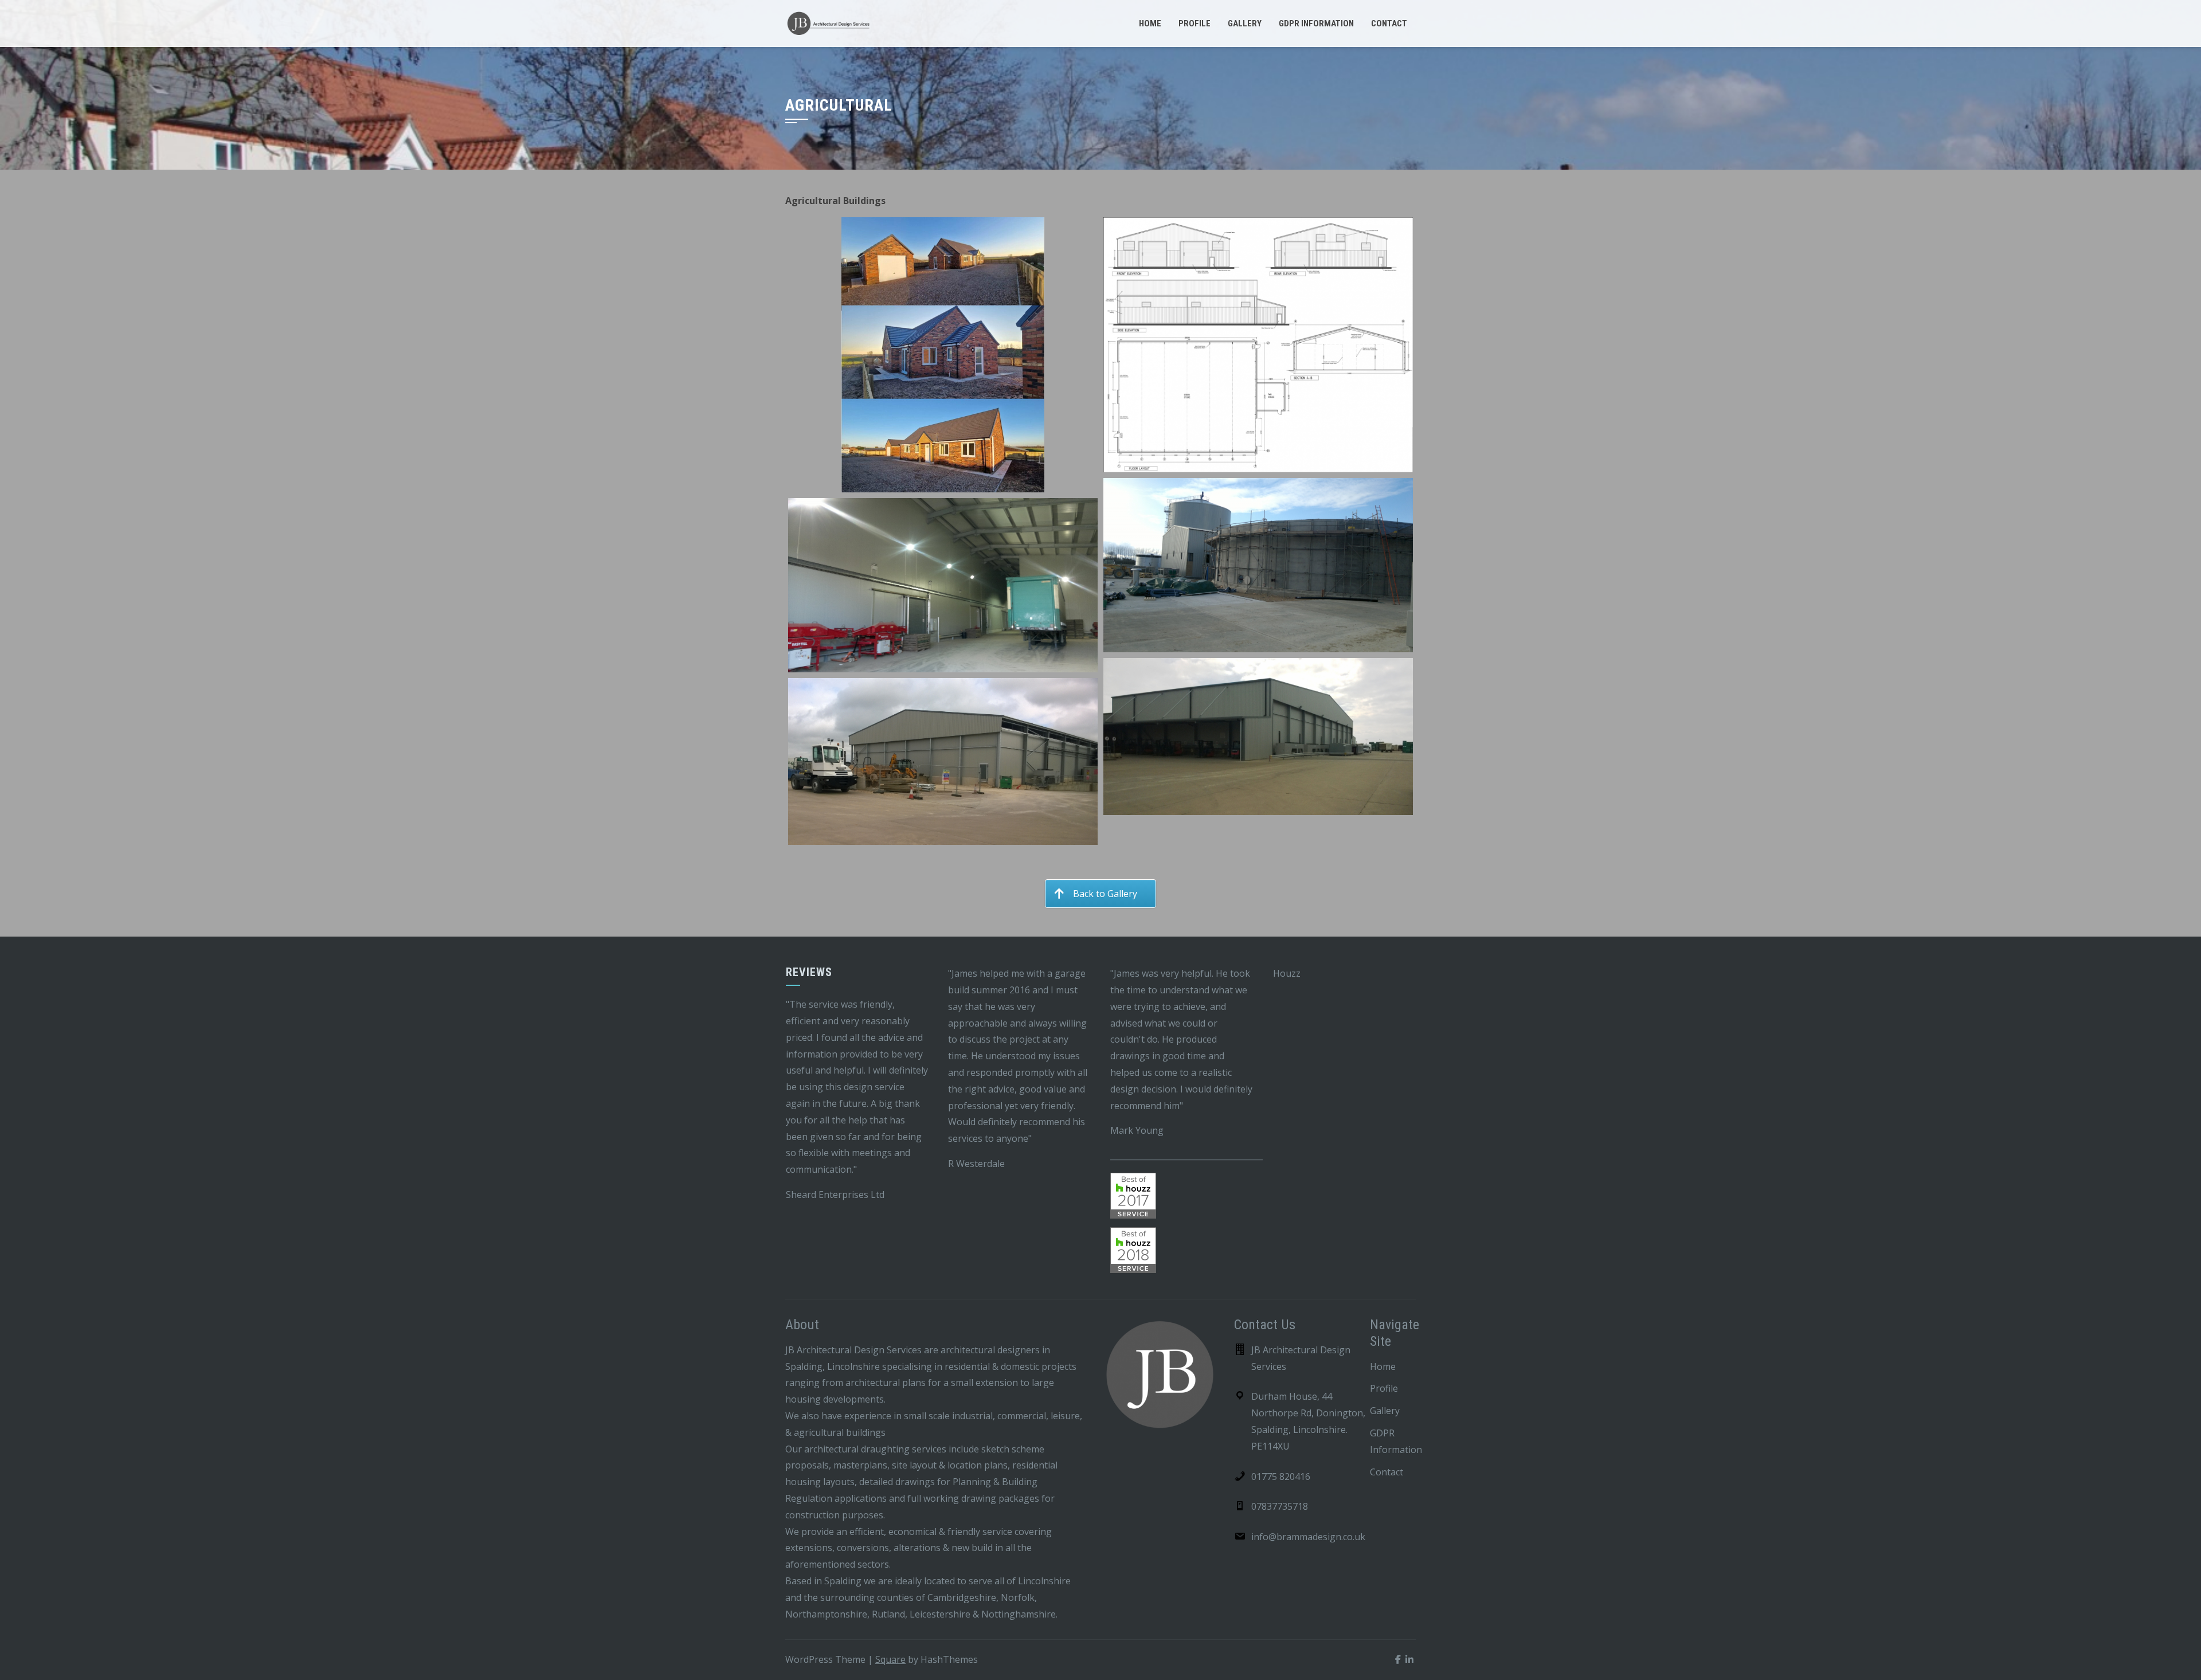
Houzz (1287, 973)
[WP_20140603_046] (1258, 737)
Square (890, 1659)
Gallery (1245, 24)
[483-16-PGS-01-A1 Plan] (1258, 345)
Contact (1389, 24)
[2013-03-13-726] (1258, 565)
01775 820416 (1281, 1477)
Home (1150, 24)
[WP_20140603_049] (943, 762)
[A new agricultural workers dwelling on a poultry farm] (943, 355)
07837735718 (1280, 1506)
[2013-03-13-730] (943, 585)
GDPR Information (1316, 24)
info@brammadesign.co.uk (1308, 1537)
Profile (1195, 24)
